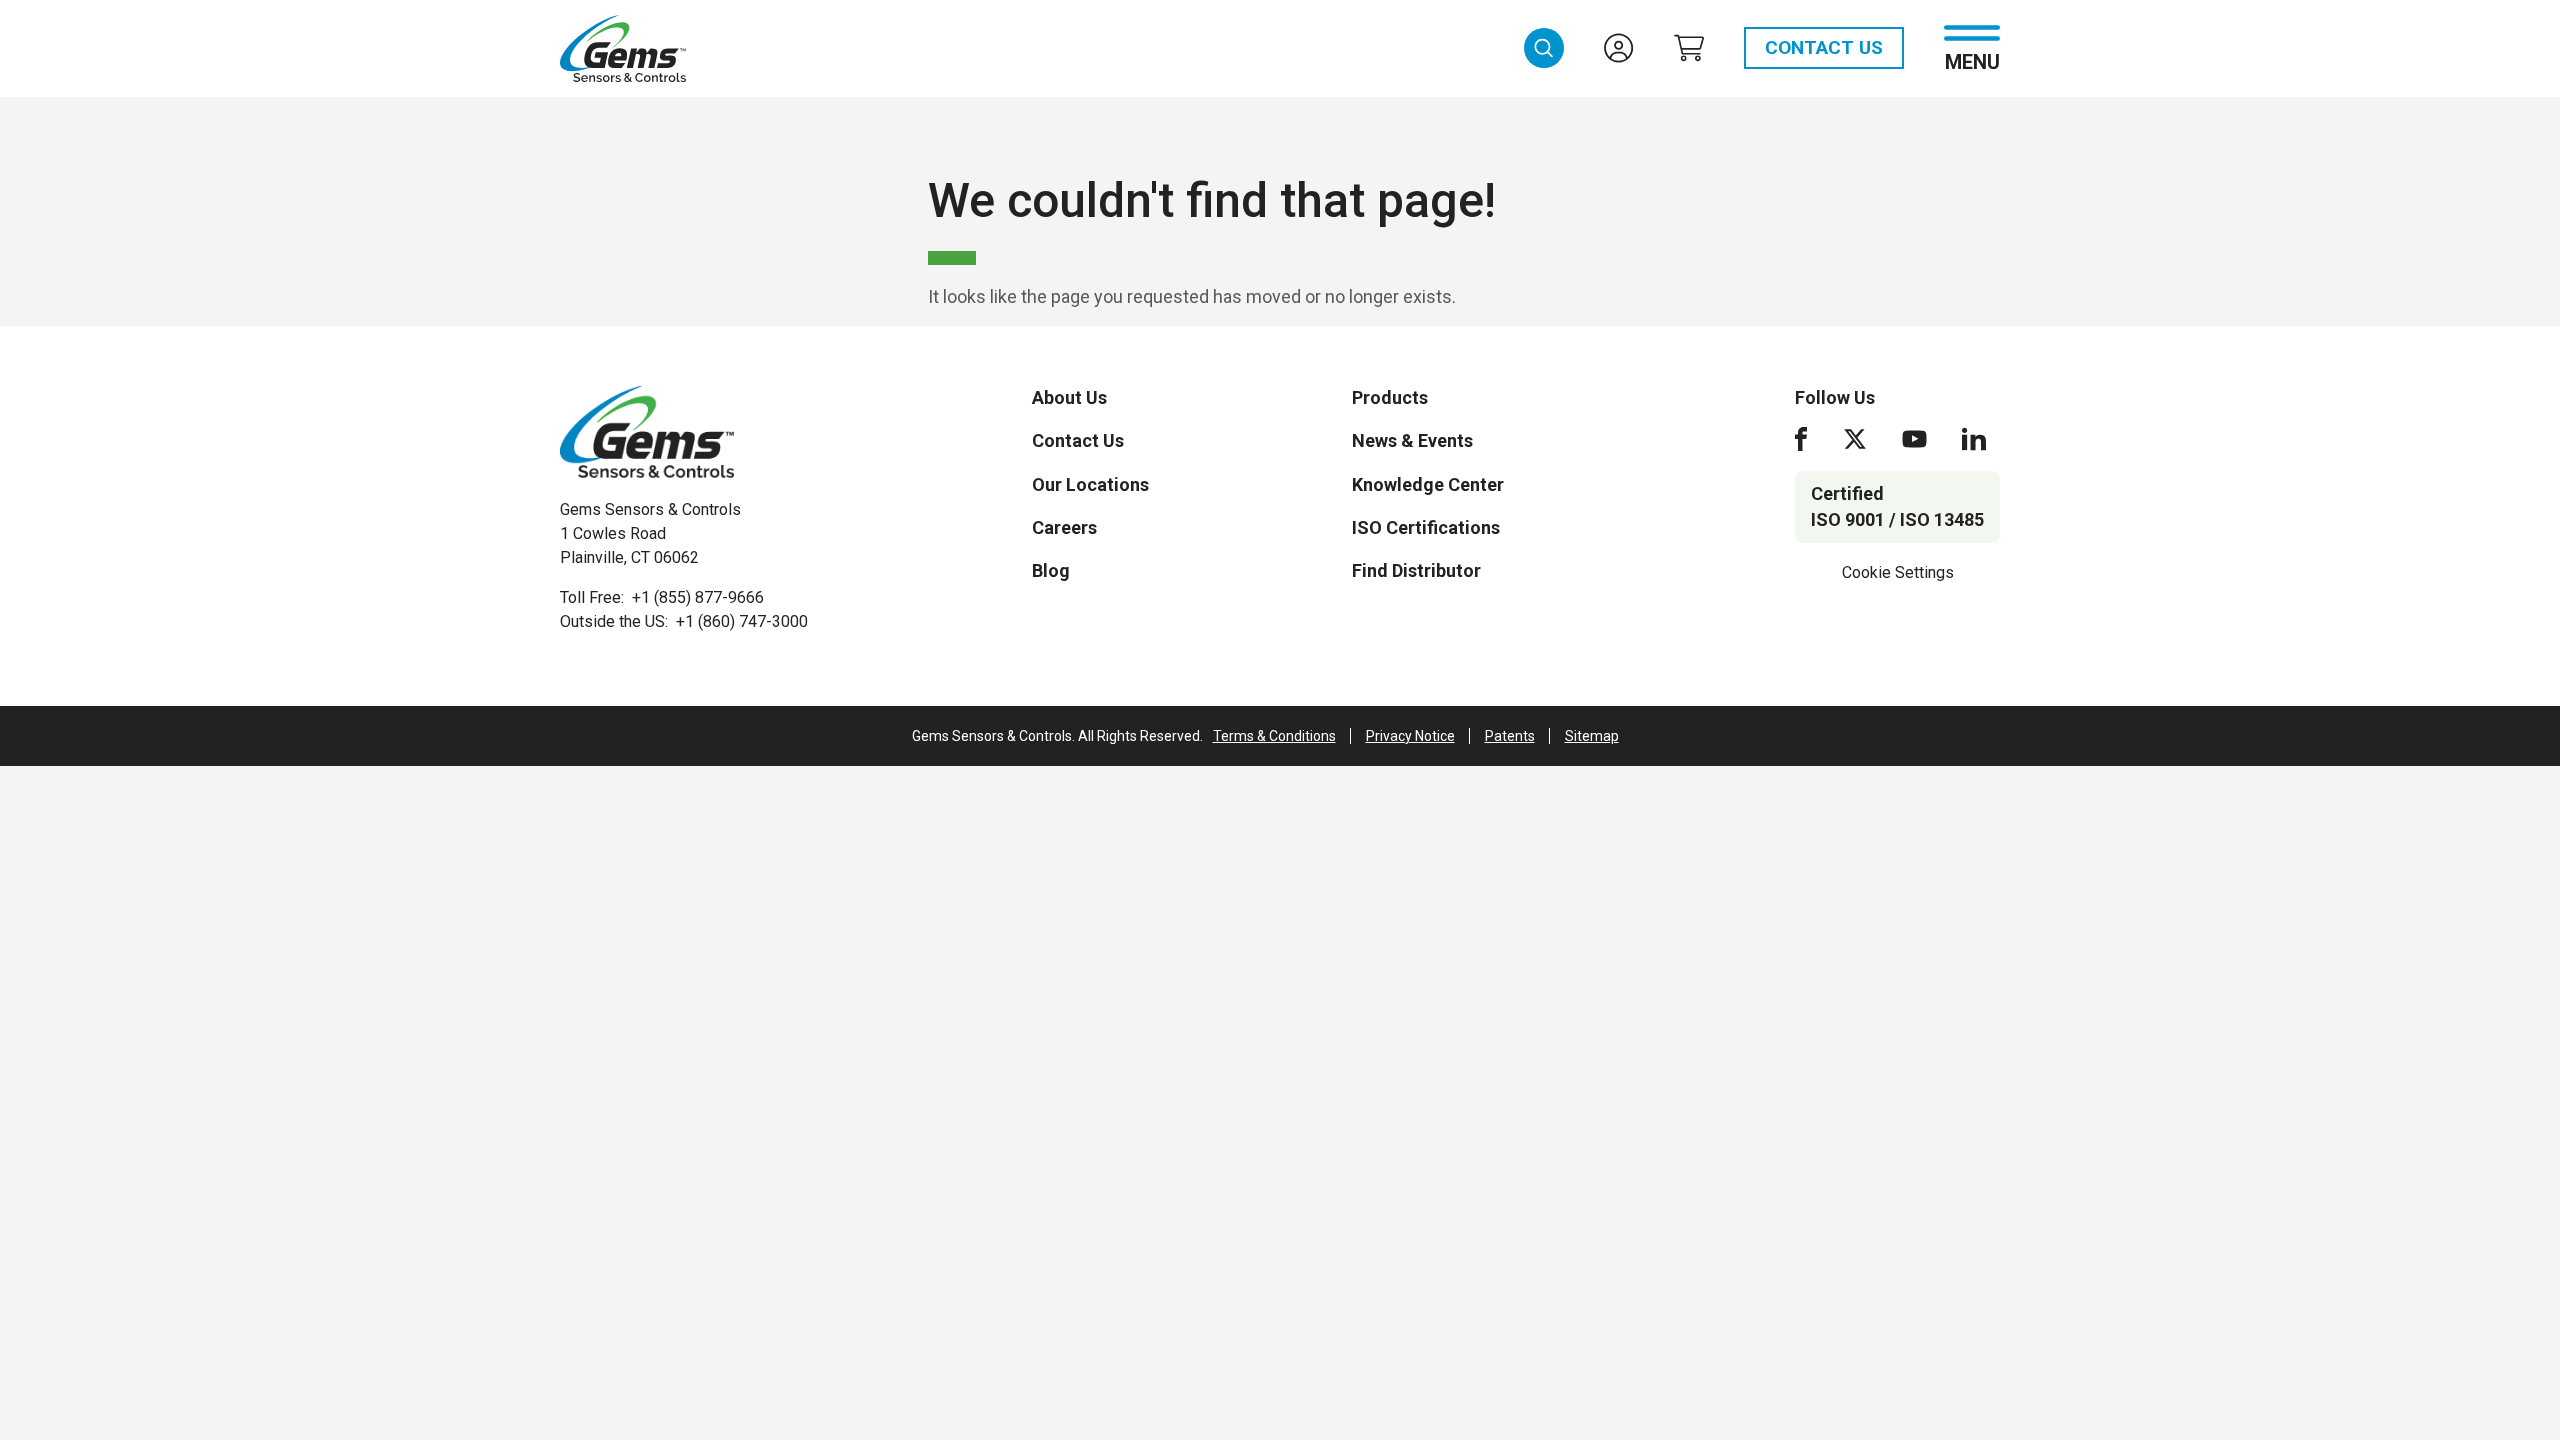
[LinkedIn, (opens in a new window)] (1974, 439)
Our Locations (1090, 484)
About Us (1069, 397)
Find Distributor (1416, 570)
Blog (1051, 570)
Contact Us (1824, 47)
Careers (1064, 527)
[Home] (647, 432)
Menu (1972, 60)
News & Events (1412, 440)
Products (1390, 397)
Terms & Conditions (1274, 736)
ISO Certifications (1426, 527)
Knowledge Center (1428, 484)
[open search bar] (1544, 48)
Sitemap (1592, 736)
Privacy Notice (1410, 736)
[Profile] (1619, 48)
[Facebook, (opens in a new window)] (1801, 439)
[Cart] (1689, 48)
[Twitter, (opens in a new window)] (1855, 439)
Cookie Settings (1898, 572)
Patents (1510, 736)
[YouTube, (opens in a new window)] (1914, 439)
